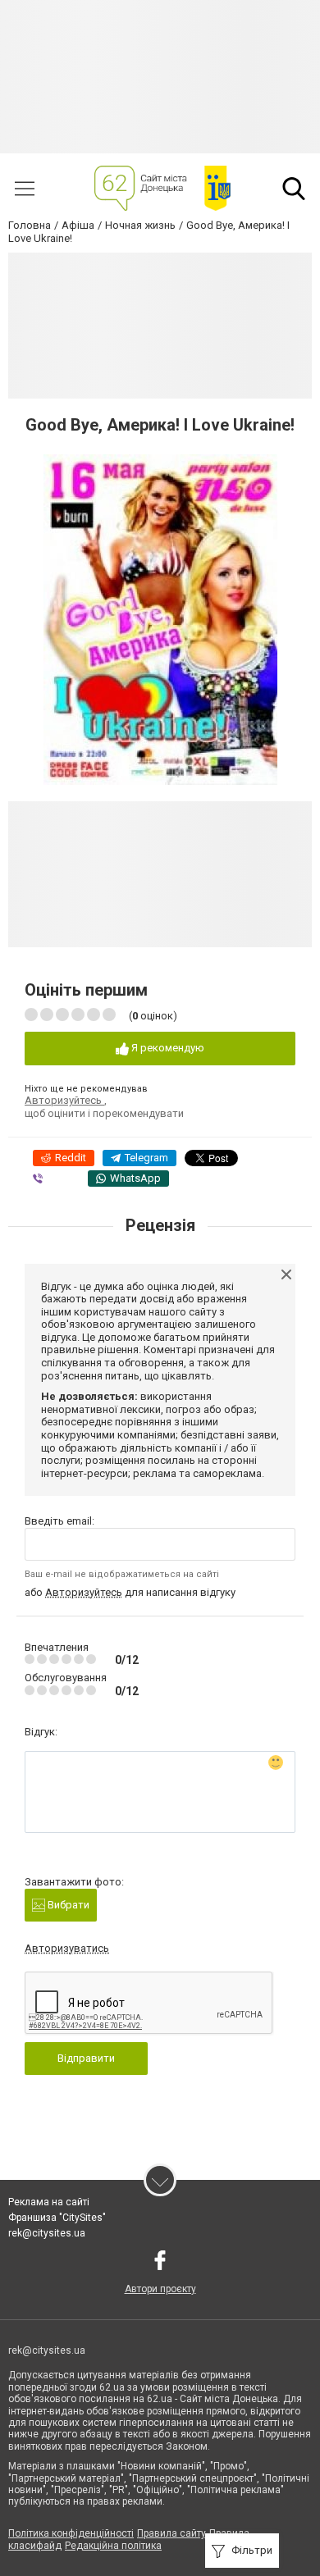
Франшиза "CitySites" (57, 2218)
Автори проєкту (160, 2289)
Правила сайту (171, 2533)
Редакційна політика (113, 2546)
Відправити (86, 2058)
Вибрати (67, 1905)
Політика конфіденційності (71, 2533)
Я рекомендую (167, 1048)
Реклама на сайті (49, 2202)
